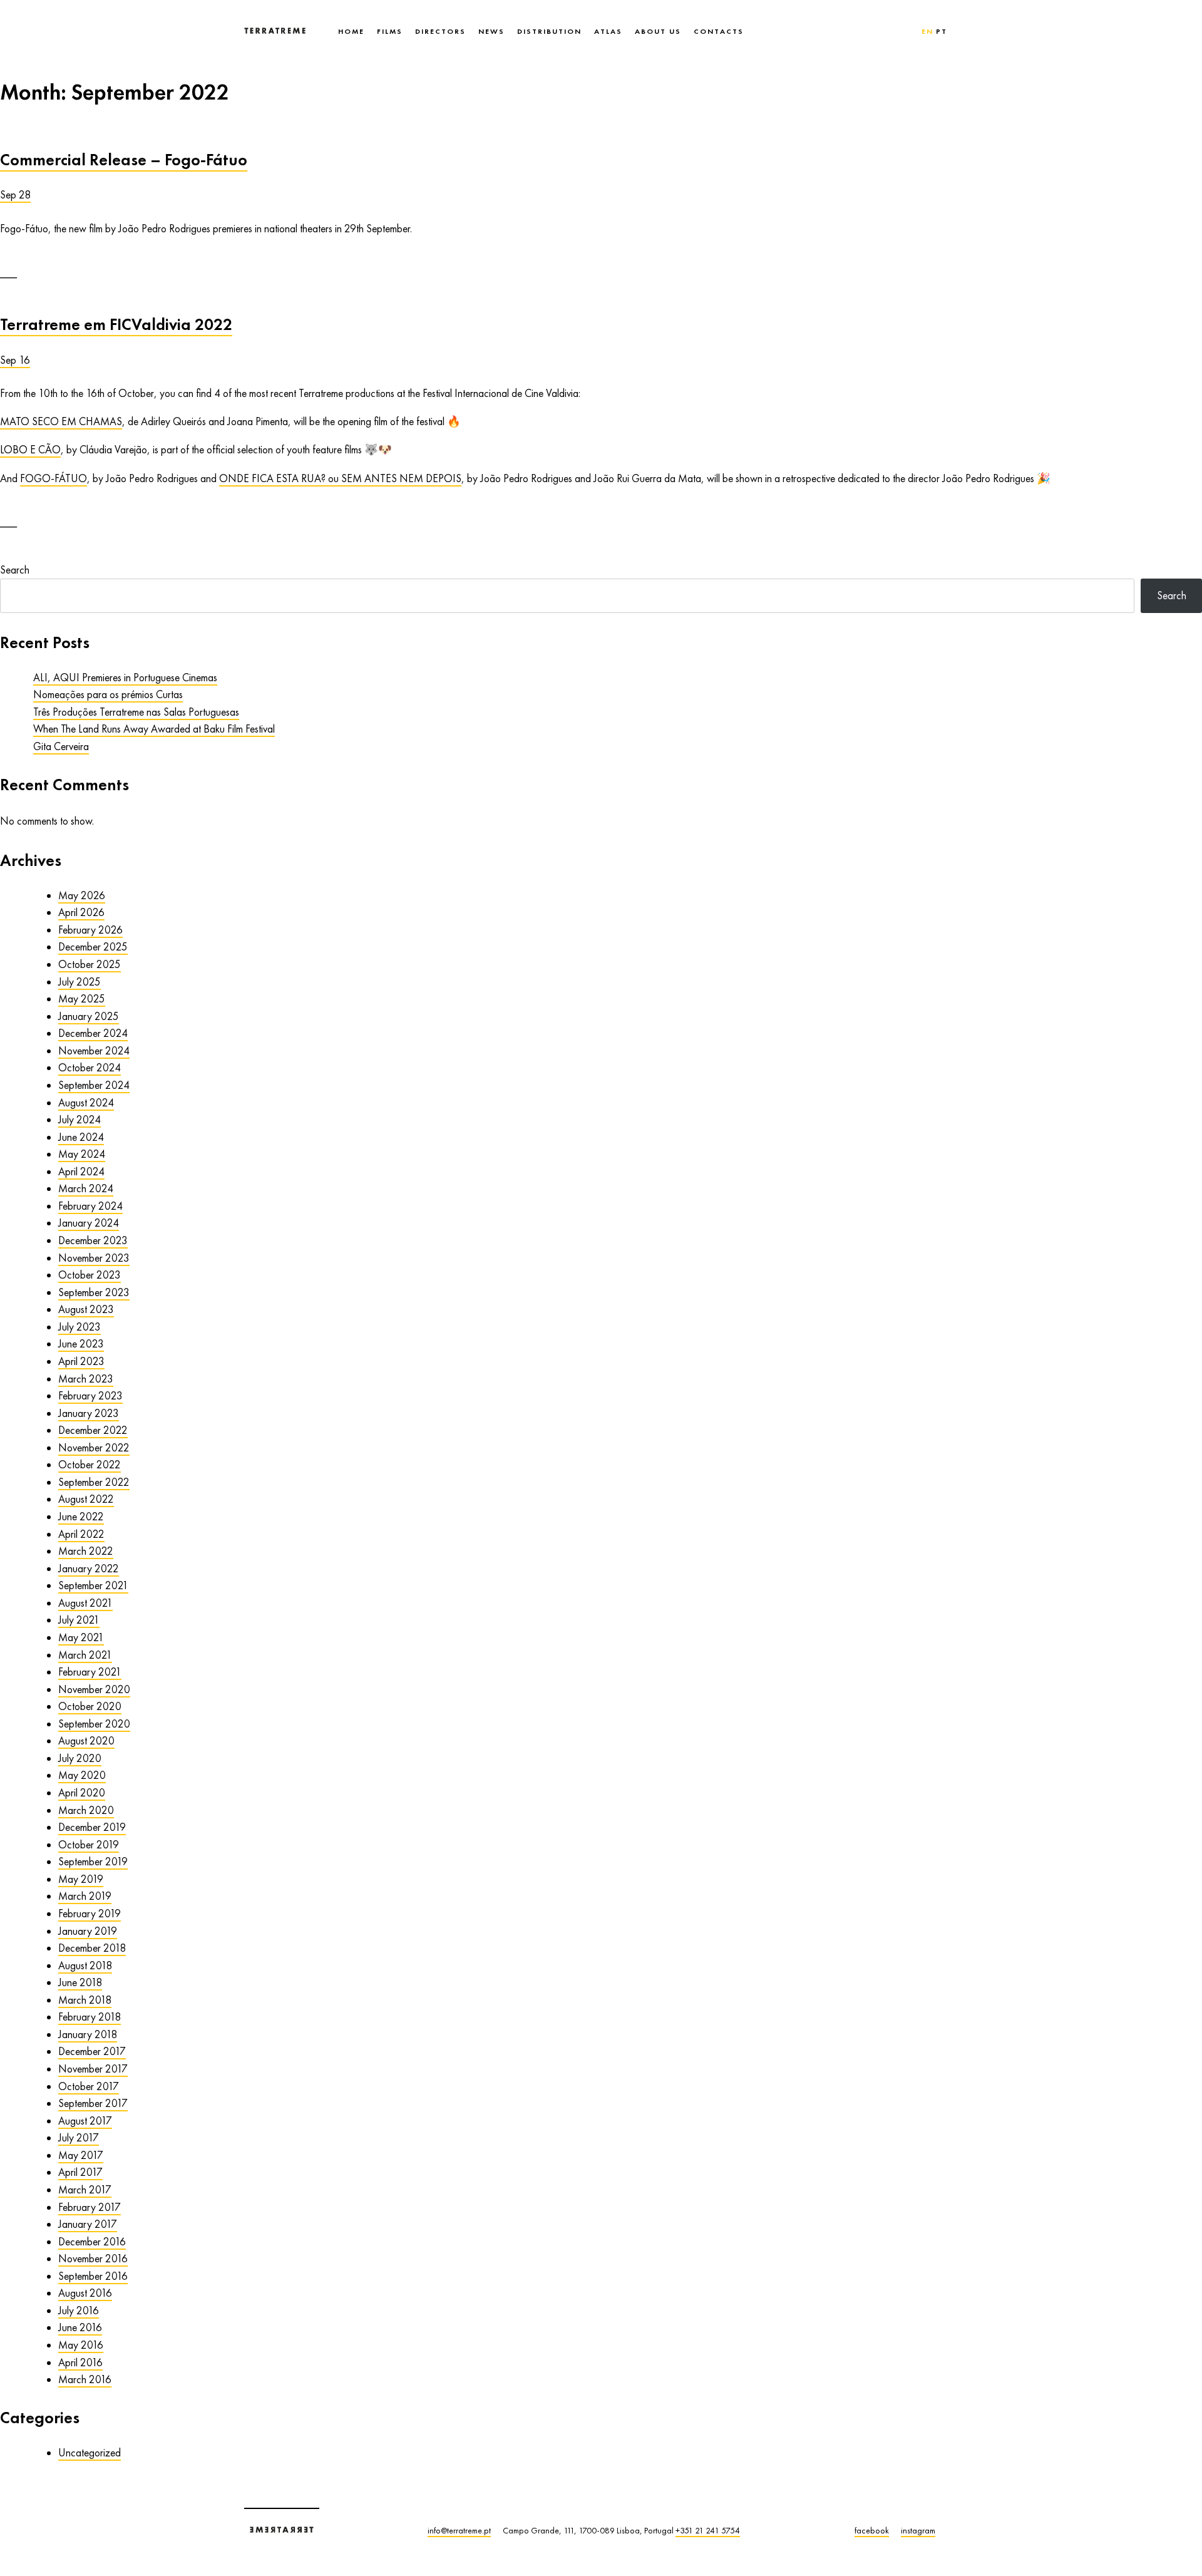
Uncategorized (90, 2453)
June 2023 (81, 1344)
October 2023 (90, 1275)
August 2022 (86, 1499)
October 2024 (90, 1068)
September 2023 (94, 1292)
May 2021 (81, 1637)
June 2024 (81, 1137)
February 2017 (90, 2207)
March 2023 (86, 1379)
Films (390, 31)
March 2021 (85, 1655)
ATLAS (608, 31)
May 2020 (82, 1775)
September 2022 (94, 1482)
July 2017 (79, 2138)
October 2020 (90, 1706)
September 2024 (94, 1085)
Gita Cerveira (61, 746)
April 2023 (81, 1361)
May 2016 (81, 2345)
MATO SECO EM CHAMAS (61, 421)
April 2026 (81, 912)
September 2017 (93, 2103)
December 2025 (93, 947)
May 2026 (82, 895)
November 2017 (93, 2069)
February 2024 (90, 1206)
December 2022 (93, 1430)
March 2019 (85, 1896)
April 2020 (82, 1793)
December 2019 (92, 1827)
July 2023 (80, 1327)
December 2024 (93, 1033)
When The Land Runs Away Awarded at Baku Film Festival (154, 729)
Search (15, 570)
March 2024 (86, 1188)
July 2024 (80, 1120)
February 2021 (90, 1672)
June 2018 (80, 1982)
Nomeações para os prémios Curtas (108, 694)
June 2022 (81, 1517)
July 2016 (79, 2311)
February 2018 (90, 2017)
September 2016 (93, 2276)
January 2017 (88, 2224)
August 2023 (86, 1309)
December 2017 (92, 2051)
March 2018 (85, 2000)
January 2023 (89, 1413)
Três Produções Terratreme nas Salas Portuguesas (136, 712)
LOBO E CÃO (30, 450)
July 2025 (80, 982)
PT (942, 31)
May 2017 (81, 2155)
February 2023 (90, 1396)
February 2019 (90, 1914)
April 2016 (80, 2362)
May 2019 (81, 1879)
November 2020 (94, 1689)
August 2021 (85, 1603)
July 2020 (80, 1758)
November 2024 (94, 1051)
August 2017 (85, 2121)
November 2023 (94, 1258)
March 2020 (86, 1810)
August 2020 (86, 1741)
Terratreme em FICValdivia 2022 (116, 324)
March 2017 (85, 2190)
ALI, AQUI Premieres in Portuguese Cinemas (125, 677)
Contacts (719, 31)
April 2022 (81, 1534)
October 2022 (90, 1465)
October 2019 (89, 1845)
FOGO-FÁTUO (54, 478)
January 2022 (89, 1569)
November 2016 (93, 2259)
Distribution (549, 31)
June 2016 (80, 2327)
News (491, 31)
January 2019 (88, 1931)
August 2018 (85, 1965)
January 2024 (89, 1223)
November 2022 (94, 1448)
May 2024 (82, 1154)
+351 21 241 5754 (708, 2530)
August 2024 (86, 1103)
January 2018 (88, 2034)
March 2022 (86, 1551)
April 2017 (80, 2172)
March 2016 (85, 2379)
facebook (872, 2530)
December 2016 (92, 2242)
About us (658, 31)
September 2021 (93, 1585)
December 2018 (92, 1948)
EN (927, 31)
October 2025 (90, 964)
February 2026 (90, 930)
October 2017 (89, 2086)
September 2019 (93, 1862)
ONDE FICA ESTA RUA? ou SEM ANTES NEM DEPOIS (340, 478)
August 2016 (85, 2293)
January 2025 (89, 1016)
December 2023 (93, 1240)
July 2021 (79, 1620)
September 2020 (94, 1724)
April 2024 (81, 1172)
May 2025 (82, 999)
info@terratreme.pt (459, 2530)
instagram (918, 2530)
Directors (440, 31)
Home (351, 31)
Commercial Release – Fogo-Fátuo (124, 160)
